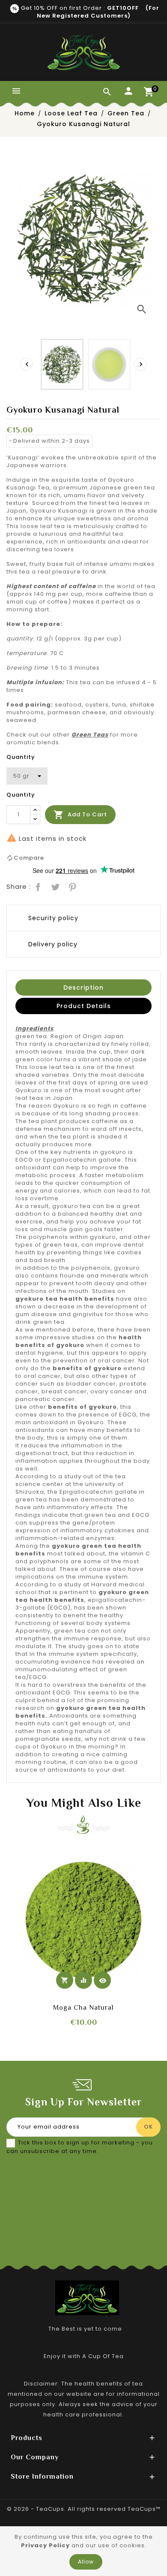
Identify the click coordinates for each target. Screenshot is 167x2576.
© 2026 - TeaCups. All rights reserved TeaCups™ (84, 2509)
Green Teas (90, 735)
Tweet (54, 886)
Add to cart (80, 815)
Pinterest (72, 886)
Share (37, 886)
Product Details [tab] (84, 1006)
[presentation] (27, 364)
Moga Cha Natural (83, 2008)
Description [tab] (83, 988)
